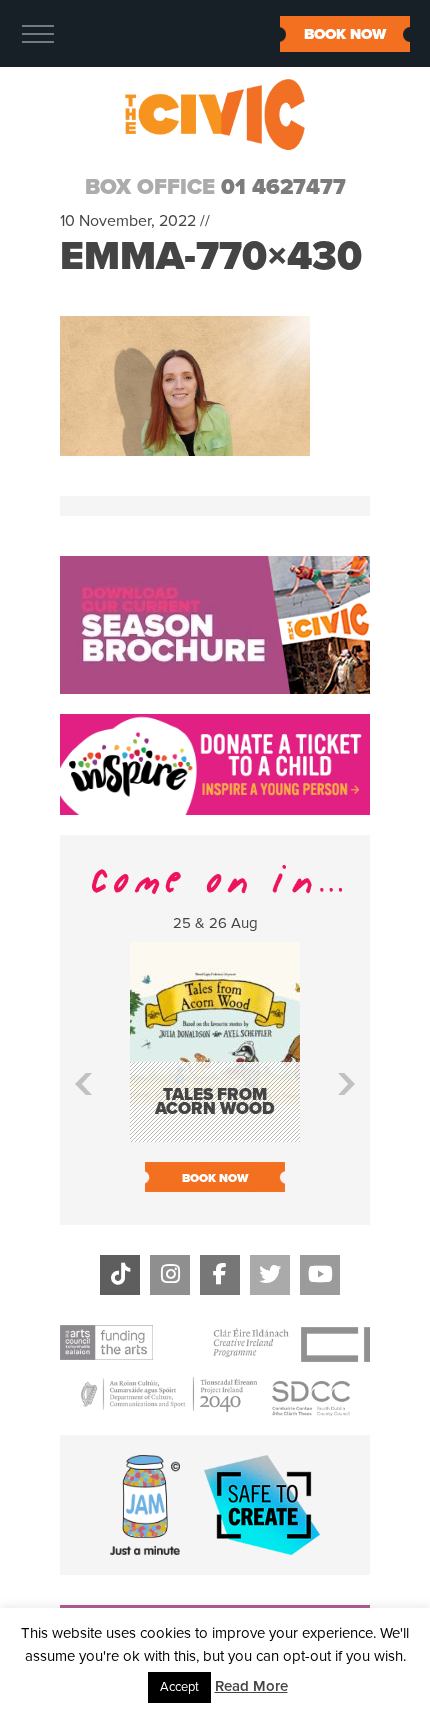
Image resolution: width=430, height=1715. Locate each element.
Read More (251, 1686)
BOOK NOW (345, 34)
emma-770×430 (211, 256)
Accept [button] (179, 1687)
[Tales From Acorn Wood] (215, 1132)
